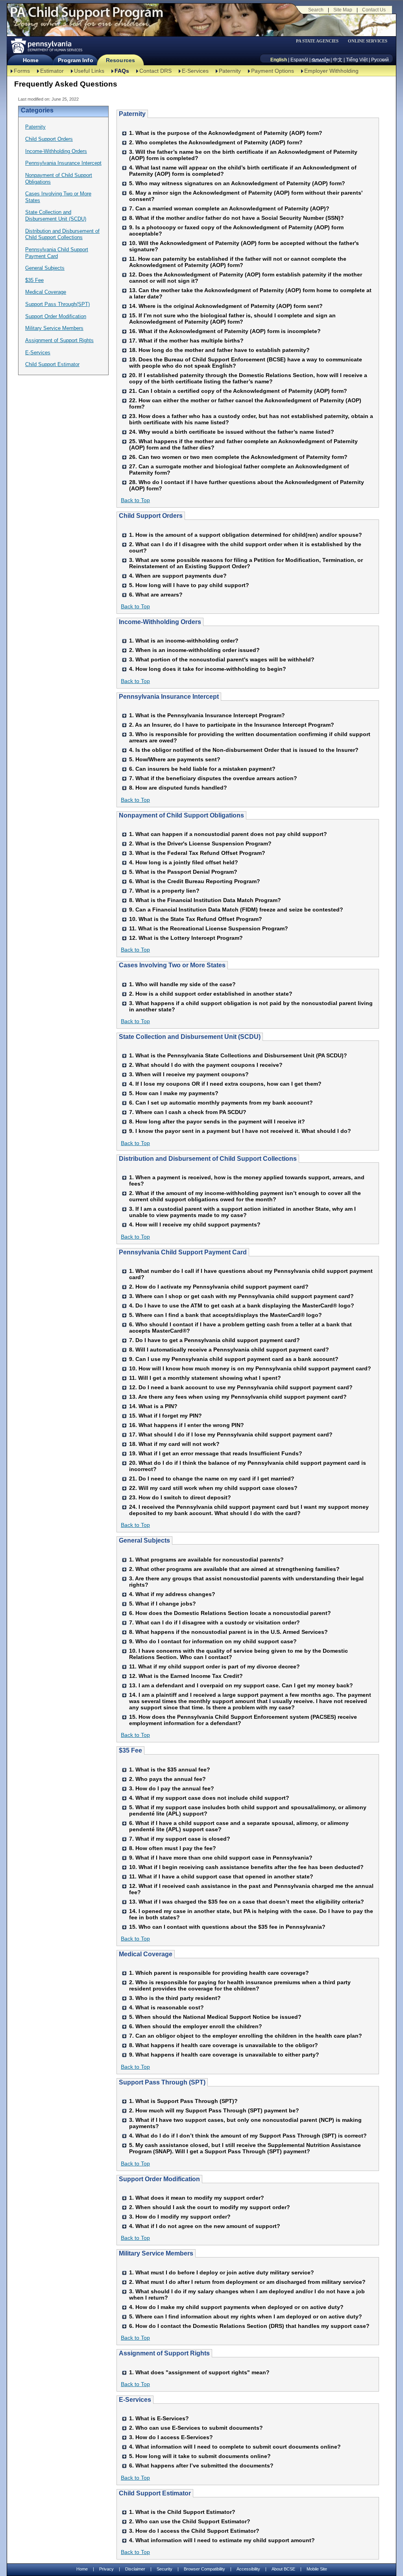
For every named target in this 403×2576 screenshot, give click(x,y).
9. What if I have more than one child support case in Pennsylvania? (221, 1858)
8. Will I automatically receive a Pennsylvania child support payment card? (229, 1350)
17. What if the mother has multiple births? (186, 341)
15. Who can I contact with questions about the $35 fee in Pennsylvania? (227, 1927)
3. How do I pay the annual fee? (172, 1788)
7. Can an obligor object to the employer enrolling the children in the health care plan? (246, 2036)
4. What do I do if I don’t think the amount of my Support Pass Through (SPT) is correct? (248, 2136)
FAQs (122, 71)
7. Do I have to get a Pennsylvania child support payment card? (214, 1340)
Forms (22, 71)
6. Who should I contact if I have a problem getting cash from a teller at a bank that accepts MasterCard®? (240, 1328)
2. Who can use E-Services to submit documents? (196, 2428)
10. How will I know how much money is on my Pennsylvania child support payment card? (250, 1368)
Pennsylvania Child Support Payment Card (57, 253)
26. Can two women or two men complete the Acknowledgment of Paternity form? (238, 457)
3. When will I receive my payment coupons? (189, 1074)
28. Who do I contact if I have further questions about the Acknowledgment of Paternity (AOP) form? (247, 485)
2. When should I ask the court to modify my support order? (210, 2207)
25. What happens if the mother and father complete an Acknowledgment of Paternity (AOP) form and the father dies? (243, 444)
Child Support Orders (49, 139)
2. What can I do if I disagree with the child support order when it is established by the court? (245, 547)
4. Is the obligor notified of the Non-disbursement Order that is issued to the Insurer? (244, 750)
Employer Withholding (331, 71)
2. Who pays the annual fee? (167, 1779)
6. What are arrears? (156, 595)
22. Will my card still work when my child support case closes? (213, 1488)
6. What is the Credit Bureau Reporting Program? (195, 881)
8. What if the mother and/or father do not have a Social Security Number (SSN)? (237, 218)
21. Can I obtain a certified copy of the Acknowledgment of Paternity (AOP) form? (238, 391)
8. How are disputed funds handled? (178, 788)
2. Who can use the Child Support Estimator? (190, 2521)
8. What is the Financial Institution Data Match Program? (205, 900)
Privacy (106, 2569)
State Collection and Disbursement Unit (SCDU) (56, 215)
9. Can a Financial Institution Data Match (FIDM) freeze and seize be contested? (236, 910)
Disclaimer (135, 2569)
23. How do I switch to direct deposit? (180, 1497)
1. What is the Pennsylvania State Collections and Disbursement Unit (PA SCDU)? (238, 1055)
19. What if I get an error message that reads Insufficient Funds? (216, 1453)
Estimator (52, 71)
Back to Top (135, 500)
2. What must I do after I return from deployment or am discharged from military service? (247, 2282)
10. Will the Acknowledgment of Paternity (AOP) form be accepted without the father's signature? (244, 246)
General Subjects (45, 268)
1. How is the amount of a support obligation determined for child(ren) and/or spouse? (246, 535)
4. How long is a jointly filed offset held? (184, 862)
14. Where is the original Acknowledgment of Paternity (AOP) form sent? (226, 306)
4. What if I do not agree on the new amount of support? (205, 2226)
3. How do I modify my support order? (180, 2217)
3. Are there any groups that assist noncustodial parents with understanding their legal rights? (246, 1582)
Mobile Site (317, 2569)
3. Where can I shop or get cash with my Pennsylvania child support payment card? (241, 1296)
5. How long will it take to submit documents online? (200, 2456)
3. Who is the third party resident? (175, 1998)
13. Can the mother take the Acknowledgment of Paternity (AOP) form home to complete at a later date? (250, 293)
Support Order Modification (56, 316)
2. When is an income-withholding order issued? (194, 650)
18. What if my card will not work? (174, 1444)
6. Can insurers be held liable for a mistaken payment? (202, 769)
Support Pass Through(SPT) (57, 304)
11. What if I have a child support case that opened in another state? (221, 1876)
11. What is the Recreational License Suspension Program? (209, 928)
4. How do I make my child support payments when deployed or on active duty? (236, 2307)
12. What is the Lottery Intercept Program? (186, 938)
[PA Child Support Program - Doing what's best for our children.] (87, 17)
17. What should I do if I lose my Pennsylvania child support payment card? (231, 1434)
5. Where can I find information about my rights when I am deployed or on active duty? (246, 2316)
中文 (338, 60)
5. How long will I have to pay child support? (189, 585)
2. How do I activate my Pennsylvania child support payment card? (219, 1287)
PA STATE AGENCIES (317, 41)
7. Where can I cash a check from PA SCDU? (188, 1112)
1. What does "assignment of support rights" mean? (199, 2372)
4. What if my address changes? (172, 1594)
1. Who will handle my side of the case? (182, 984)
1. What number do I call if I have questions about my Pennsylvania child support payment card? (251, 1274)
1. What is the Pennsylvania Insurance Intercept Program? (207, 715)
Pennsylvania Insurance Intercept (63, 163)
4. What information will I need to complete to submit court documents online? (235, 2447)
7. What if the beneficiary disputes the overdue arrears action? (213, 778)
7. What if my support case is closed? (180, 1839)
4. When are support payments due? (178, 576)
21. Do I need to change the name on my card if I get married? (212, 1479)
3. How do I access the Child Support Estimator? (194, 2531)
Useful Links (89, 71)
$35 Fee (34, 280)
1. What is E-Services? (159, 2418)
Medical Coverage (46, 292)
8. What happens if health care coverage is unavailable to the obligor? (224, 2045)
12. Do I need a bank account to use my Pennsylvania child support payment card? (241, 1387)
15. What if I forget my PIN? (165, 1416)
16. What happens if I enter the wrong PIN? (187, 1425)
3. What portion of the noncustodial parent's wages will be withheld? (222, 659)
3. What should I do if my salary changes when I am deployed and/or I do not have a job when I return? (247, 2294)
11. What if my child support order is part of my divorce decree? (214, 1666)
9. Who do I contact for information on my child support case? (213, 1641)
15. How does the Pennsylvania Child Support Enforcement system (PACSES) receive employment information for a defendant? (243, 1720)
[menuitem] (320, 41)
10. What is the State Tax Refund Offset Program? (196, 919)
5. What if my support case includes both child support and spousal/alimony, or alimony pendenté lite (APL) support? (248, 1810)
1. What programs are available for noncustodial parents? (206, 1560)
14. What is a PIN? (153, 1406)
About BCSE (283, 2569)
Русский (380, 60)
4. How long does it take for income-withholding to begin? (208, 669)
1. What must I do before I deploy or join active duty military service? (222, 2272)
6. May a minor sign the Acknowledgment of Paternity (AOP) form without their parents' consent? (246, 196)
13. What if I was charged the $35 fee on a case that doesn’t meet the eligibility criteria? (247, 1902)
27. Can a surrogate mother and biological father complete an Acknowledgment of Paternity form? (239, 470)
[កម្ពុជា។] (321, 60)
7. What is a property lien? (164, 891)
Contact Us (374, 10)
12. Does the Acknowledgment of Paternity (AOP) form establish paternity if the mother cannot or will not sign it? (246, 278)
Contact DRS (155, 71)
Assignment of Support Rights (59, 340)
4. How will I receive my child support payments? (195, 1224)
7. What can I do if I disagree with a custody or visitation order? (214, 1622)
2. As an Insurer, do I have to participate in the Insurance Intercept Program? (232, 725)
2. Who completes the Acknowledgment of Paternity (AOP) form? (216, 142)
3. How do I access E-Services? (171, 2437)
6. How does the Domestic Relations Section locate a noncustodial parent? (230, 1613)
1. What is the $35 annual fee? (170, 1770)
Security (165, 2569)
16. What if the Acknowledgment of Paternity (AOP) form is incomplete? (225, 331)
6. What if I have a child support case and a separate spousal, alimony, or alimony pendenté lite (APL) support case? (239, 1826)
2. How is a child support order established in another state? (211, 994)
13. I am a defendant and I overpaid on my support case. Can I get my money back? (241, 1685)
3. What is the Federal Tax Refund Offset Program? (197, 853)
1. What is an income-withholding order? (184, 641)
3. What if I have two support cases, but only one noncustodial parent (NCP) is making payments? (245, 2123)
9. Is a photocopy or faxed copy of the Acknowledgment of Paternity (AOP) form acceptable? (236, 230)
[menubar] (320, 41)
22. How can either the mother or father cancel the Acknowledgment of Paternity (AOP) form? (245, 403)
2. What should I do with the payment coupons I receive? (206, 1065)
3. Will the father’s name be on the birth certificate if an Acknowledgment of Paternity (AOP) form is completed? (243, 155)
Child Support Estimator (52, 364)
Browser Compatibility (204, 2569)
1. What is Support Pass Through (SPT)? (183, 2101)
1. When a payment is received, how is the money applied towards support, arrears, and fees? (247, 1180)
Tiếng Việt (357, 60)
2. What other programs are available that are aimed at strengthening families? (234, 1569)
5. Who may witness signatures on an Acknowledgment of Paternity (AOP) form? (237, 183)
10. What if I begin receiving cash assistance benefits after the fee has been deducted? (246, 1867)
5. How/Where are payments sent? (175, 759)
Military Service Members (54, 328)
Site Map (343, 10)
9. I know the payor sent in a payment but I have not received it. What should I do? (240, 1131)
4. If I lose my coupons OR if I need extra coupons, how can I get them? (225, 1084)
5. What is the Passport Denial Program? (183, 872)
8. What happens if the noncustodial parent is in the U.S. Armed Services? (228, 1632)
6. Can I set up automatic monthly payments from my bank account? (221, 1103)
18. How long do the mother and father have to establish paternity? (219, 350)
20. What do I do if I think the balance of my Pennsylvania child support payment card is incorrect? (248, 1466)
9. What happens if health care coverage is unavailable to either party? (224, 2055)
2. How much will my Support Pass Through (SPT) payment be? (214, 2110)
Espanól (299, 60)
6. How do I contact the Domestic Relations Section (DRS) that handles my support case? (249, 2326)
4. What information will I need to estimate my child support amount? (222, 2540)
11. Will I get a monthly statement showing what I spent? (205, 1378)
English (279, 60)
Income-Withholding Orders (56, 151)
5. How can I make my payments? (174, 1093)
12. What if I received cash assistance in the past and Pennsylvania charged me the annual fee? (251, 1889)
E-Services (195, 71)
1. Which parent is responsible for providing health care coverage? (219, 1973)
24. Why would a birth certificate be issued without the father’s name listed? (232, 432)
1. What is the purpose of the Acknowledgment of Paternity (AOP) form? (226, 133)
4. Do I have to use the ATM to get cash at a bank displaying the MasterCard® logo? (242, 1305)
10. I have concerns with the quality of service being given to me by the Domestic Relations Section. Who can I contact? (238, 1654)
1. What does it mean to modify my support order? (197, 2198)
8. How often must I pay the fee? (173, 1848)
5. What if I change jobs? (163, 1604)
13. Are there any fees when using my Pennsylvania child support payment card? (238, 1397)
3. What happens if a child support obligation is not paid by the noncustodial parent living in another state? (251, 1006)
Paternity (230, 71)
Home (31, 60)
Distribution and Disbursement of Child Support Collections (62, 234)
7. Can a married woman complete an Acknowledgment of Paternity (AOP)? (229, 208)
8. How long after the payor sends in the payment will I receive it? (217, 1121)
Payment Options (273, 71)
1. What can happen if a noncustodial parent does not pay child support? (228, 834)
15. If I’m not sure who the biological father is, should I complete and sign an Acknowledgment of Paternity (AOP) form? (232, 319)
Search (316, 10)
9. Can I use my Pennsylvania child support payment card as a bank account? (234, 1359)
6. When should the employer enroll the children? (196, 2026)
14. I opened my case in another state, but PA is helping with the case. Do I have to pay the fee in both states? (251, 1914)
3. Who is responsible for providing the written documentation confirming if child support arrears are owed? (250, 737)
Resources (120, 60)
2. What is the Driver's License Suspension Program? (200, 843)
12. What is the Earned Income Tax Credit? (186, 1676)
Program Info (75, 60)
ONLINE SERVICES (368, 41)
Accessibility (248, 2569)
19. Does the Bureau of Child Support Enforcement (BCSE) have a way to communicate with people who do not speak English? (246, 363)
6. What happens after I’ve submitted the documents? (201, 2466)
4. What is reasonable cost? (166, 2007)
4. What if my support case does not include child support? (209, 1798)
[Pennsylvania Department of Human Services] (46, 46)
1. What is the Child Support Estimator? (182, 2512)
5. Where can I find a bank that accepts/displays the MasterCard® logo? (226, 1315)
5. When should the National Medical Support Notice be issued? (215, 2017)
